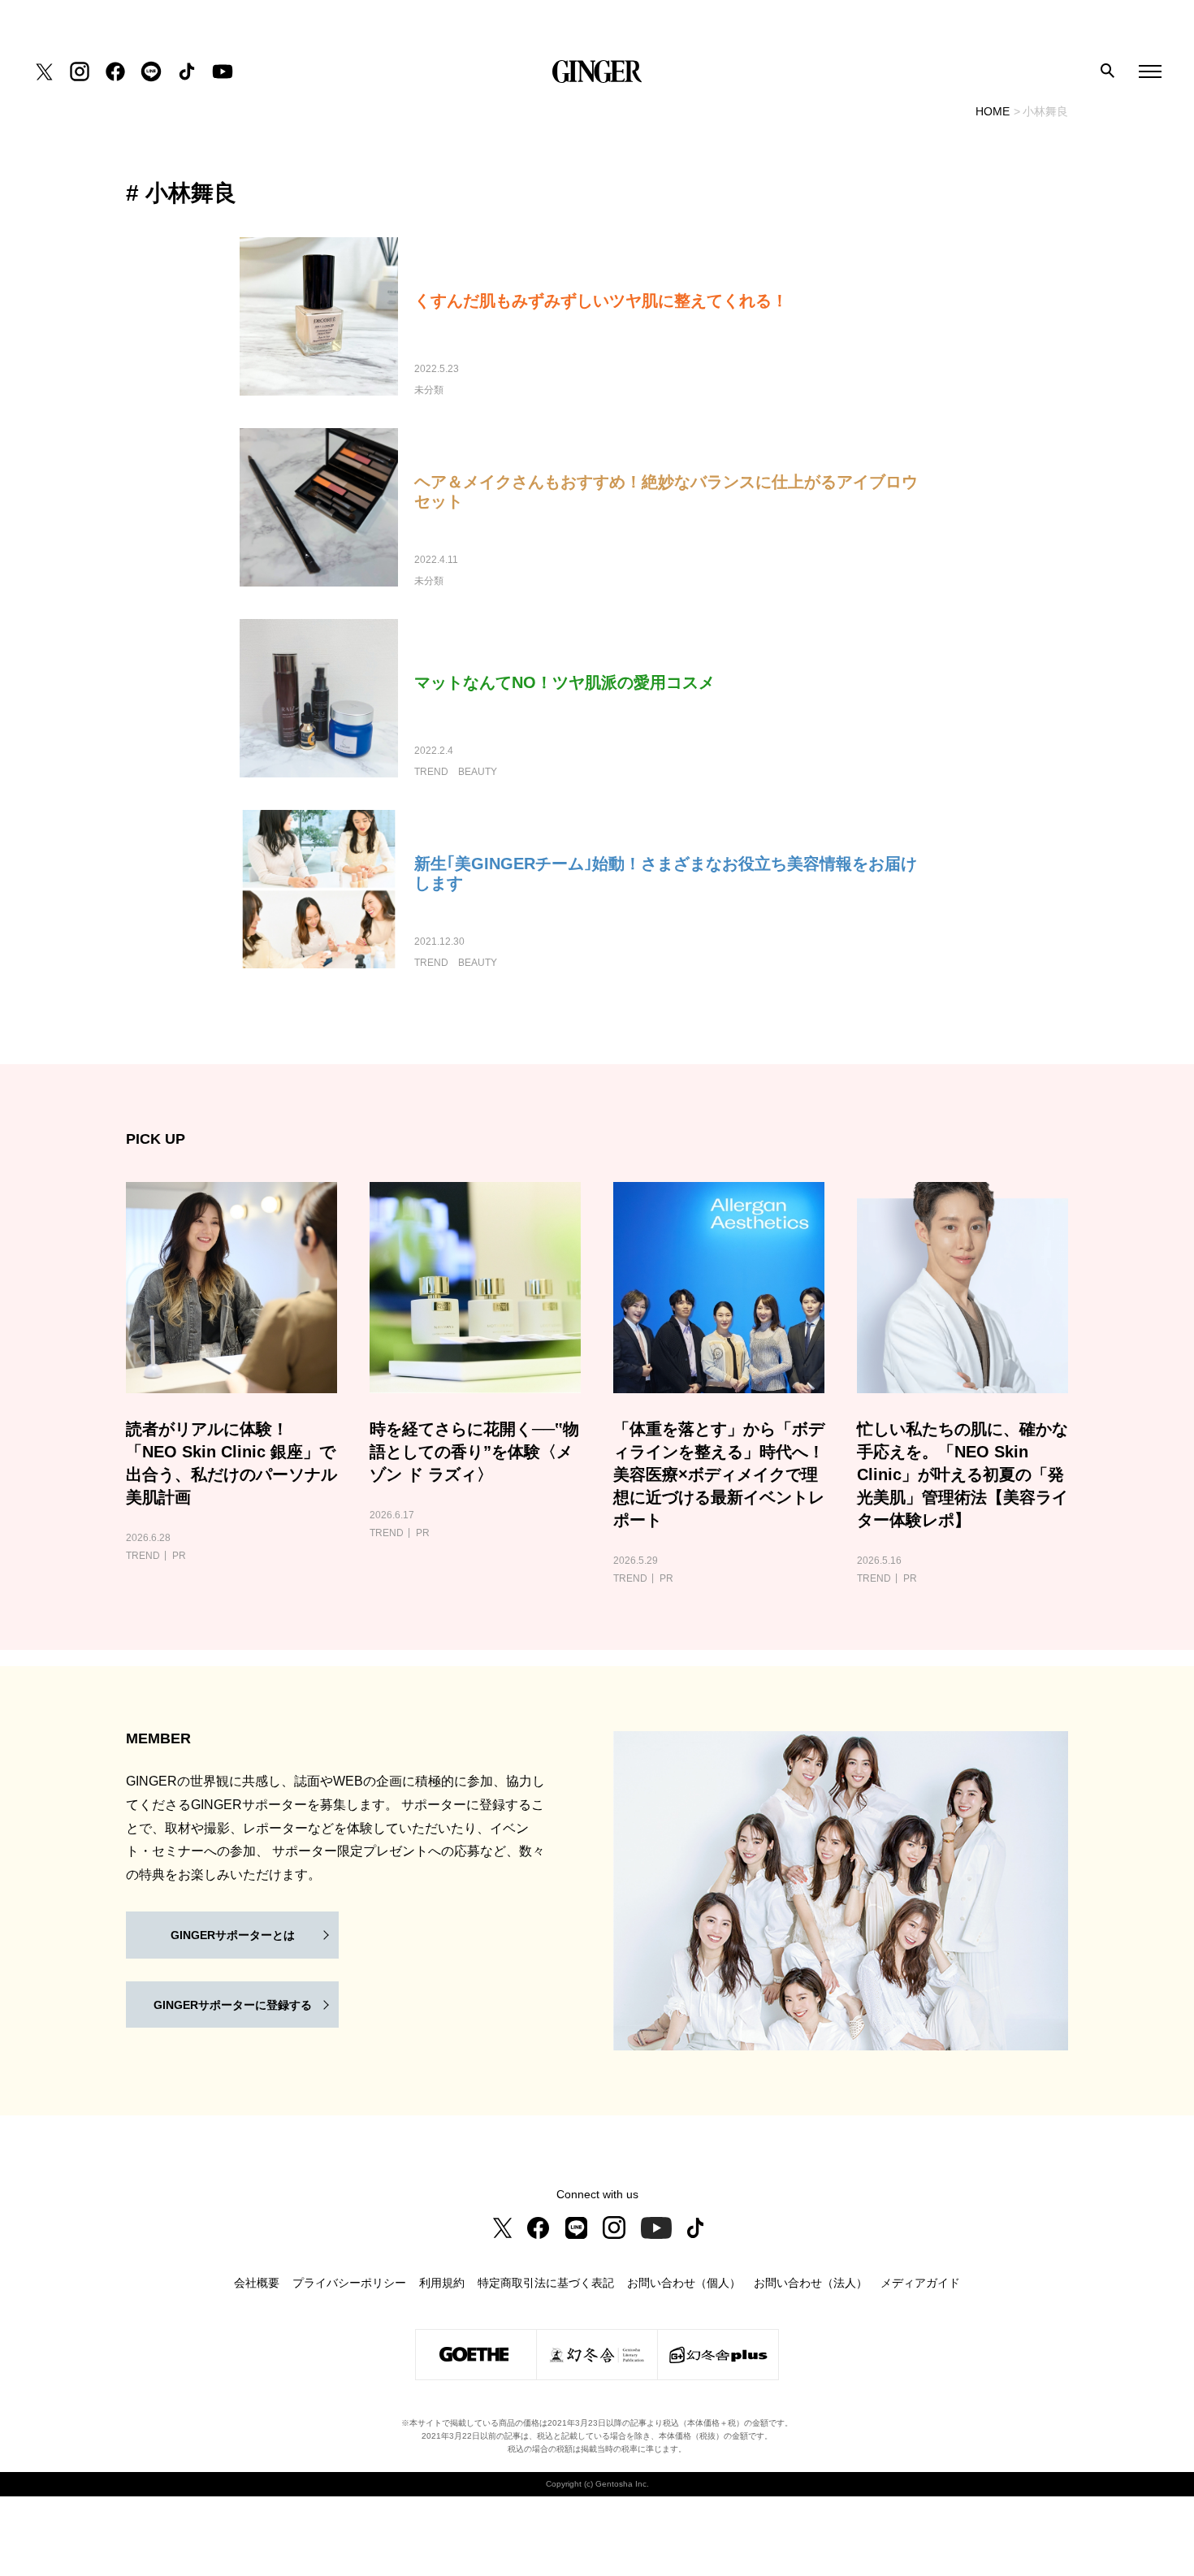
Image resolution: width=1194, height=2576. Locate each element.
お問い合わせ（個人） (684, 2283)
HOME (993, 111)
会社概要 (257, 2283)
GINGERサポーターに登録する (233, 2005)
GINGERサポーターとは (233, 1935)
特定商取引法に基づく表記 (546, 2283)
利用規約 (442, 2283)
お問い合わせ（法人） (811, 2283)
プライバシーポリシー (349, 2283)
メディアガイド (920, 2283)
